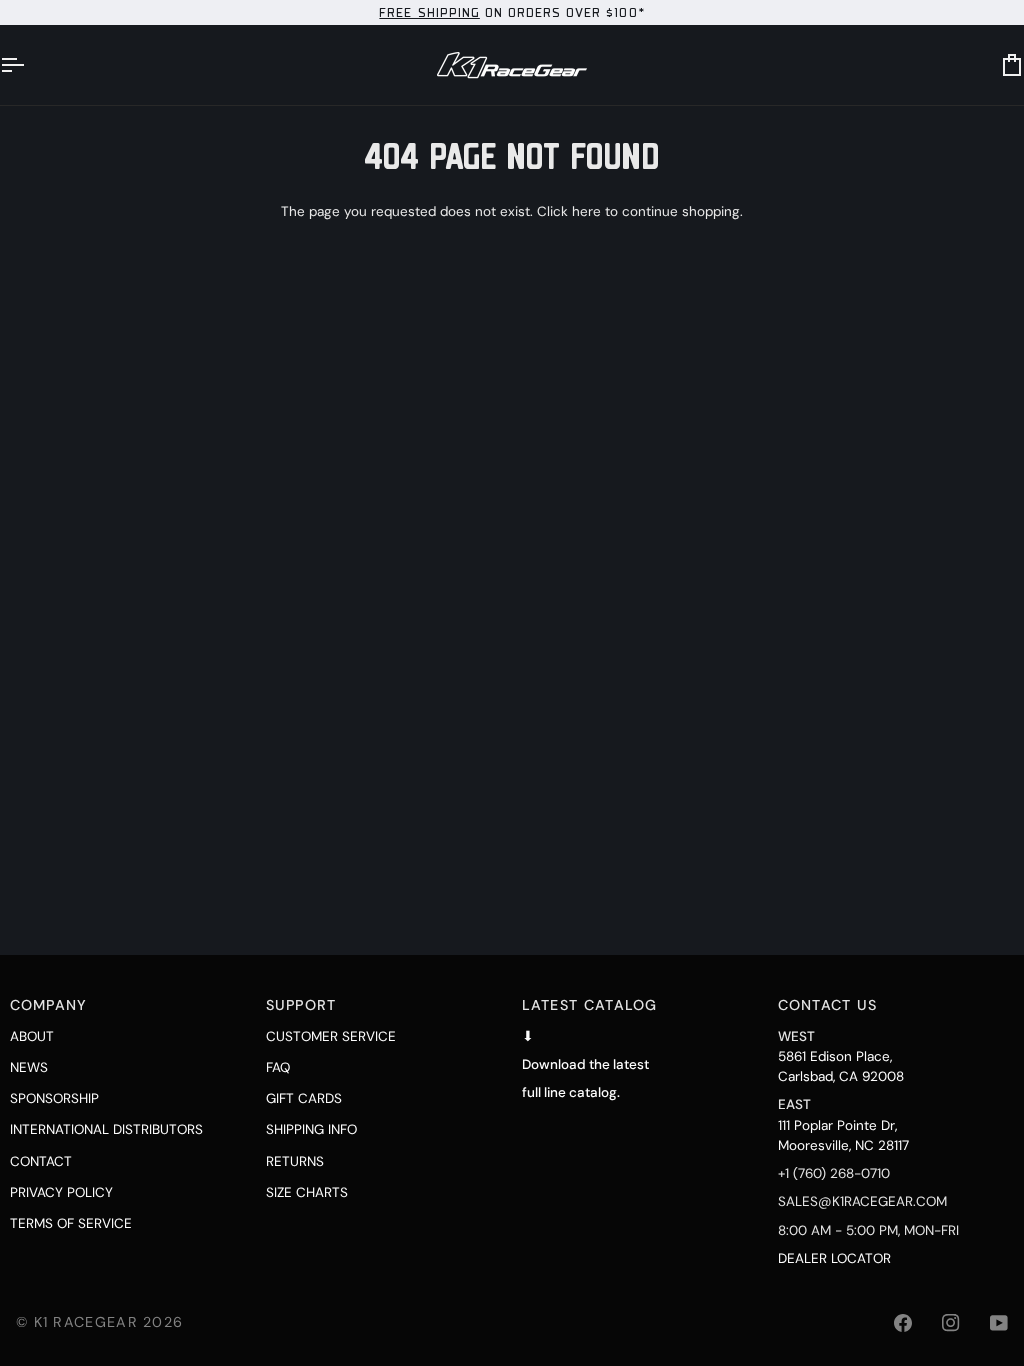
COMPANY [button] (49, 1005)
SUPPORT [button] (301, 1005)
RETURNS (295, 1161)
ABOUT (32, 1036)
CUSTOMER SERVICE (331, 1036)
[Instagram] (951, 1323)
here (586, 211)
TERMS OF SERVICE (71, 1223)
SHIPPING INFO (311, 1129)
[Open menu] (30, 65)
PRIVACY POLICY (61, 1192)
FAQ (278, 1067)
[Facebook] (903, 1323)
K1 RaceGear (86, 1322)
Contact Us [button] (828, 1005)
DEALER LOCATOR (834, 1258)
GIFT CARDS (304, 1098)
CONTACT (41, 1161)
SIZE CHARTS (307, 1192)
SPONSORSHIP (54, 1098)
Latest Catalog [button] (590, 1005)
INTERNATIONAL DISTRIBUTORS (106, 1129)
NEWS (29, 1067)
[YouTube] (999, 1323)
